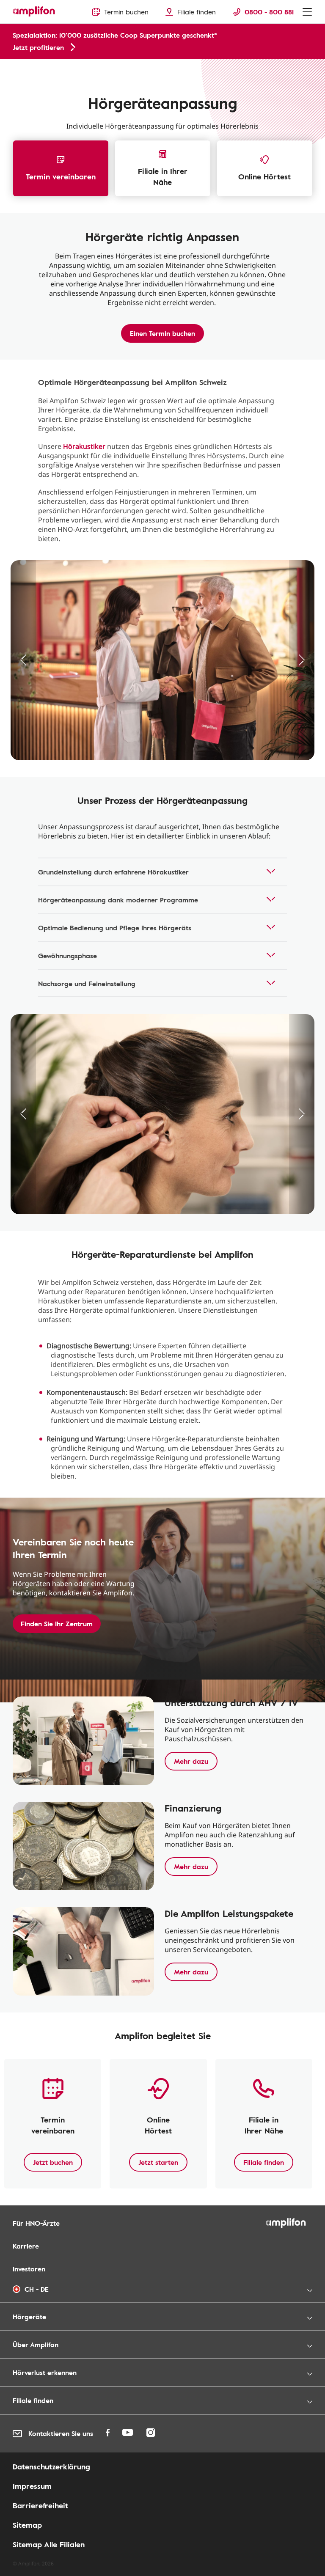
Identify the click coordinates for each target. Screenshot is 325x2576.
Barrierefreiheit (40, 2505)
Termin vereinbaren (61, 176)
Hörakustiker (84, 446)
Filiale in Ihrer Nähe (163, 176)
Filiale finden (264, 2162)
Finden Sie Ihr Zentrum (57, 1624)
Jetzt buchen (53, 2162)
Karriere (26, 2246)
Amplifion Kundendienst (40, 68)
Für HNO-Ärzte (36, 2223)
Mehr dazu (191, 1761)
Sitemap (27, 2525)
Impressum (32, 2486)
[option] (162, 660)
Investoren (29, 2269)
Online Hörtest (264, 176)
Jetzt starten (158, 2162)
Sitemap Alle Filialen (49, 2544)
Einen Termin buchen (162, 333)
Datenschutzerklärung (51, 2466)
